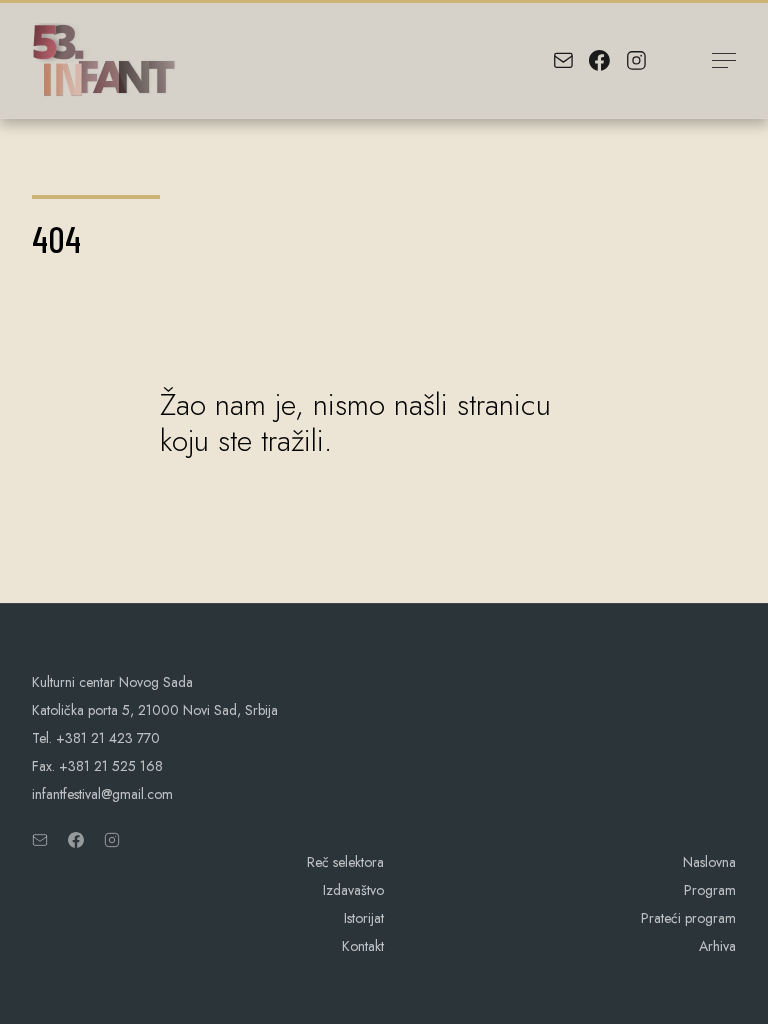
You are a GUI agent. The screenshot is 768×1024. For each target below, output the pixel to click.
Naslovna (709, 862)
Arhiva (717, 946)
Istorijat (364, 918)
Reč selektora (345, 862)
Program (710, 890)
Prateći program (688, 918)
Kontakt (363, 946)
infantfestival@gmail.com (102, 794)
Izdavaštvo (353, 890)
